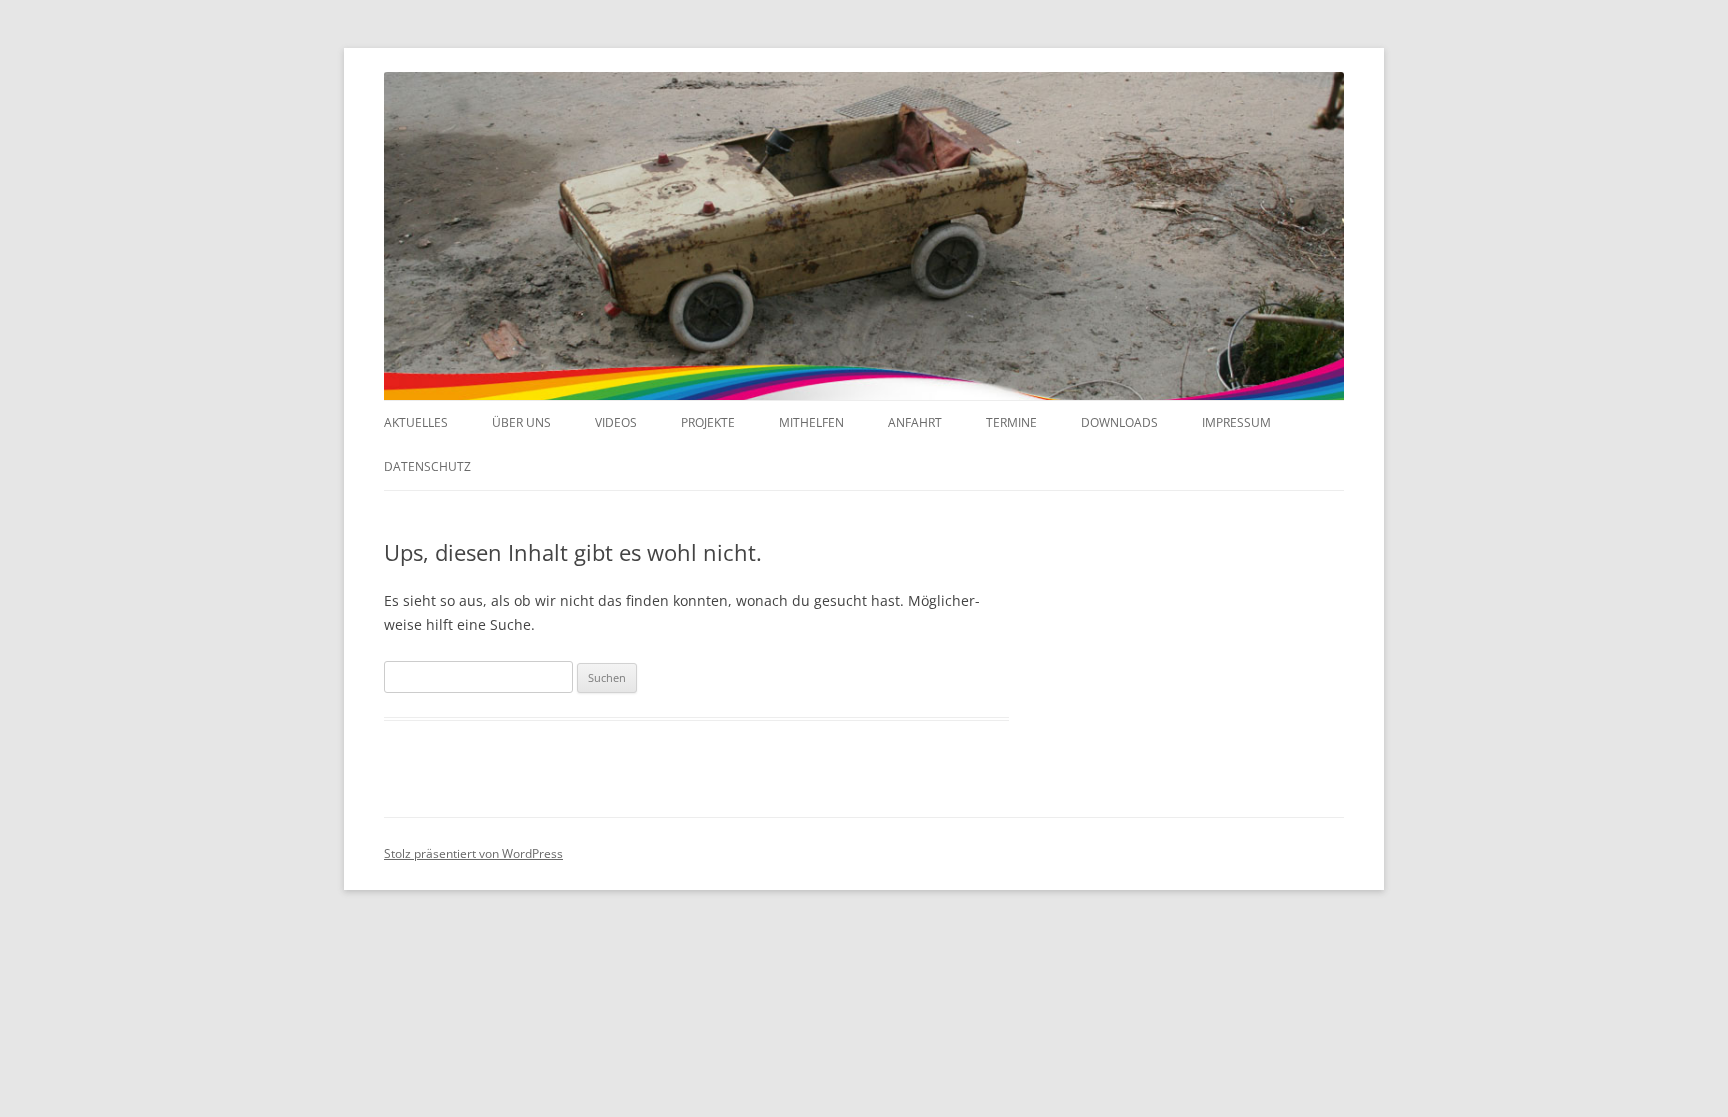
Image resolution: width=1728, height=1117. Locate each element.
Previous (399, 250)
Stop (1320, 106)
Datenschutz (427, 466)
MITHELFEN (811, 422)
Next (1329, 250)
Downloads (1119, 422)
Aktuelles (416, 422)
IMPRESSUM (1236, 422)
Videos (616, 422)
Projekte (708, 422)
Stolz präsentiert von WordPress (473, 853)
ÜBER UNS (521, 422)
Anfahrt (915, 422)
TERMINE (1011, 422)
